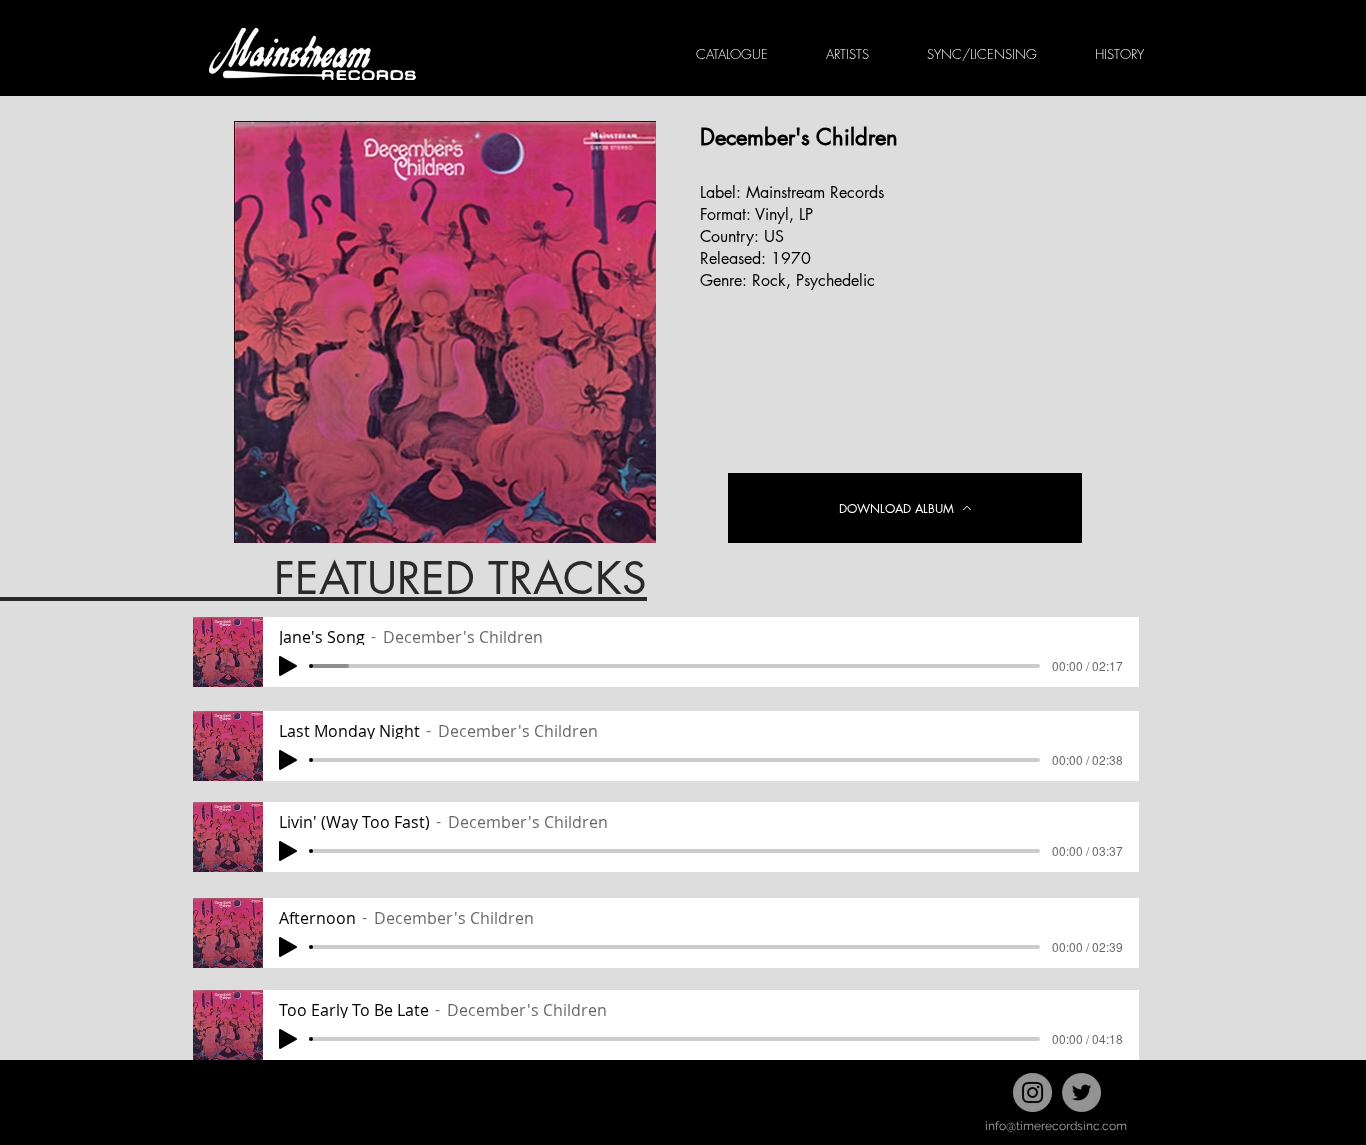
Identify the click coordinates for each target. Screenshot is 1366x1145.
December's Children (799, 137)
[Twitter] (1081, 1092)
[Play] (288, 666)
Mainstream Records (815, 192)
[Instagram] (1032, 1092)
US (774, 236)
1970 (791, 258)
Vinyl (772, 214)
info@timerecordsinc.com (1056, 1126)
